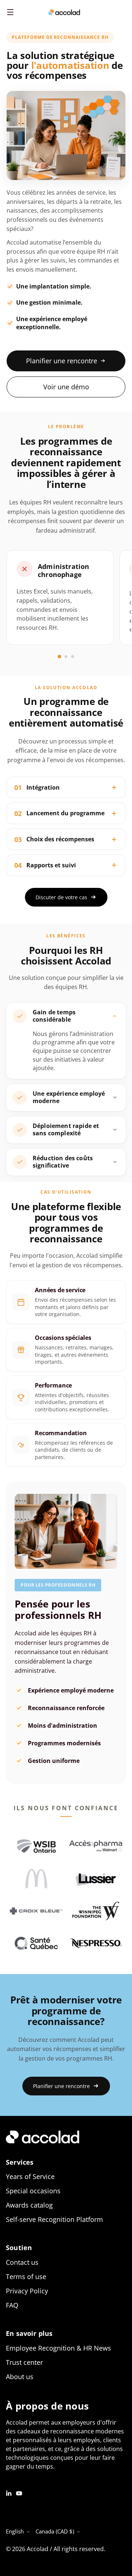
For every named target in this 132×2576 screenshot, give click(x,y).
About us (20, 2377)
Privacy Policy (27, 2291)
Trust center (24, 2362)
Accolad (38, 2549)
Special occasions (33, 2191)
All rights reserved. (79, 2549)
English (15, 2531)
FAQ (12, 2305)
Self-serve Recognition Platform (54, 2219)
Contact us (22, 2262)
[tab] (59, 657)
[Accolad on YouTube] (19, 2493)
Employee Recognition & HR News (58, 2348)
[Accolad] (64, 12)
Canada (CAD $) (55, 2531)
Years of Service (30, 2176)
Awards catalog (29, 2205)
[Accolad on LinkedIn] (9, 2493)
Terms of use (26, 2276)
